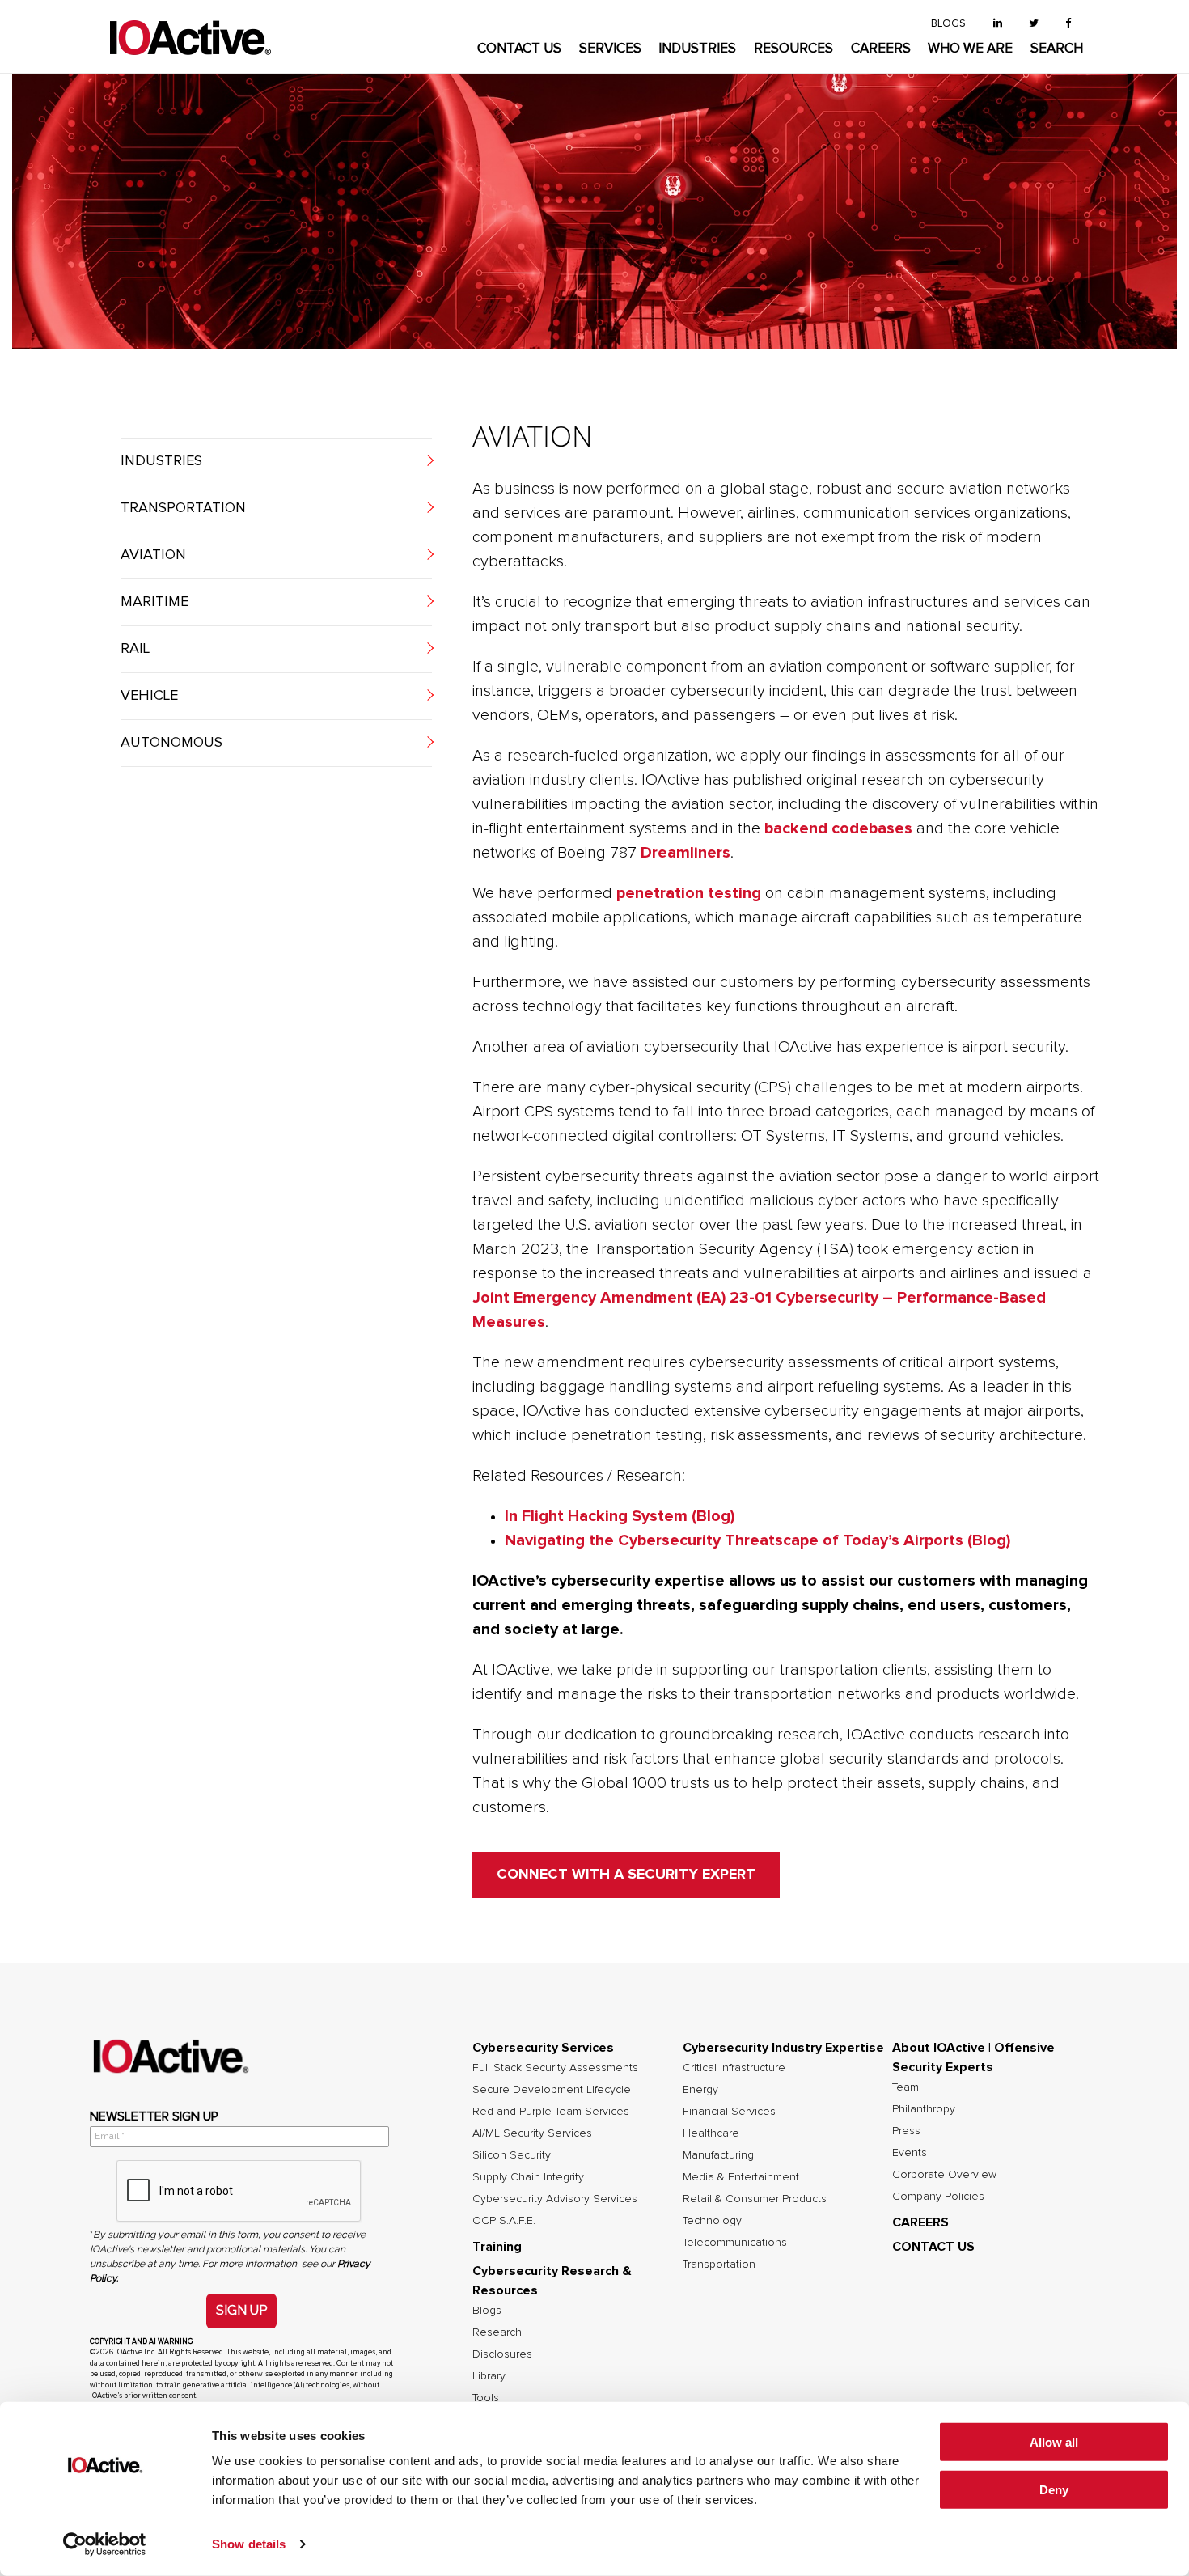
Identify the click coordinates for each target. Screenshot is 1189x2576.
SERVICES (610, 49)
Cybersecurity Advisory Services (555, 2199)
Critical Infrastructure (734, 2068)
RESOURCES (793, 49)
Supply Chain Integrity (528, 2177)
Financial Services (729, 2112)
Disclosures (502, 2354)
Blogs (487, 2311)
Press (906, 2131)
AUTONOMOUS (171, 743)
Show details (249, 2544)
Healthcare (711, 2133)
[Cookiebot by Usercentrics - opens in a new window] (105, 2544)
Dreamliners (685, 853)
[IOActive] (190, 38)
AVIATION (153, 555)
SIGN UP (241, 2310)
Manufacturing (718, 2155)
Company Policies (938, 2197)
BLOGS (948, 24)
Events (910, 2153)
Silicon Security (512, 2155)
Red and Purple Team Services (551, 2112)
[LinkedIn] (998, 24)
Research (497, 2332)
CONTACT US (519, 49)
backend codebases (838, 828)
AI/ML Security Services (532, 2133)
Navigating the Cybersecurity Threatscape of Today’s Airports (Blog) (757, 1540)
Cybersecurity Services (543, 2048)
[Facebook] (1068, 24)
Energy (700, 2090)
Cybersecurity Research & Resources (552, 2281)
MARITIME (154, 602)
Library (489, 2376)
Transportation (719, 2265)
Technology (712, 2221)
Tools (486, 2398)
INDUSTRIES (697, 49)
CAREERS (881, 49)
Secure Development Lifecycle (552, 2090)
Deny (1054, 2490)
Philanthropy (924, 2109)
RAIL (135, 649)
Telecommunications (735, 2243)
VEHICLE (149, 696)
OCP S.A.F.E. (504, 2221)
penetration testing (689, 893)
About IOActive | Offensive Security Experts (973, 2057)
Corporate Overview (944, 2175)
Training (497, 2247)
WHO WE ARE (970, 49)
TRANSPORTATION (183, 508)
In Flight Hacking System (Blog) (620, 1516)
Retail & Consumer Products (755, 2199)
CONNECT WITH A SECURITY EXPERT (626, 1875)
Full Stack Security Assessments (555, 2068)
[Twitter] (1034, 24)
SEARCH (1057, 49)
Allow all (1054, 2442)
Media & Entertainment (741, 2177)
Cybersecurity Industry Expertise (783, 2048)
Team (906, 2087)
